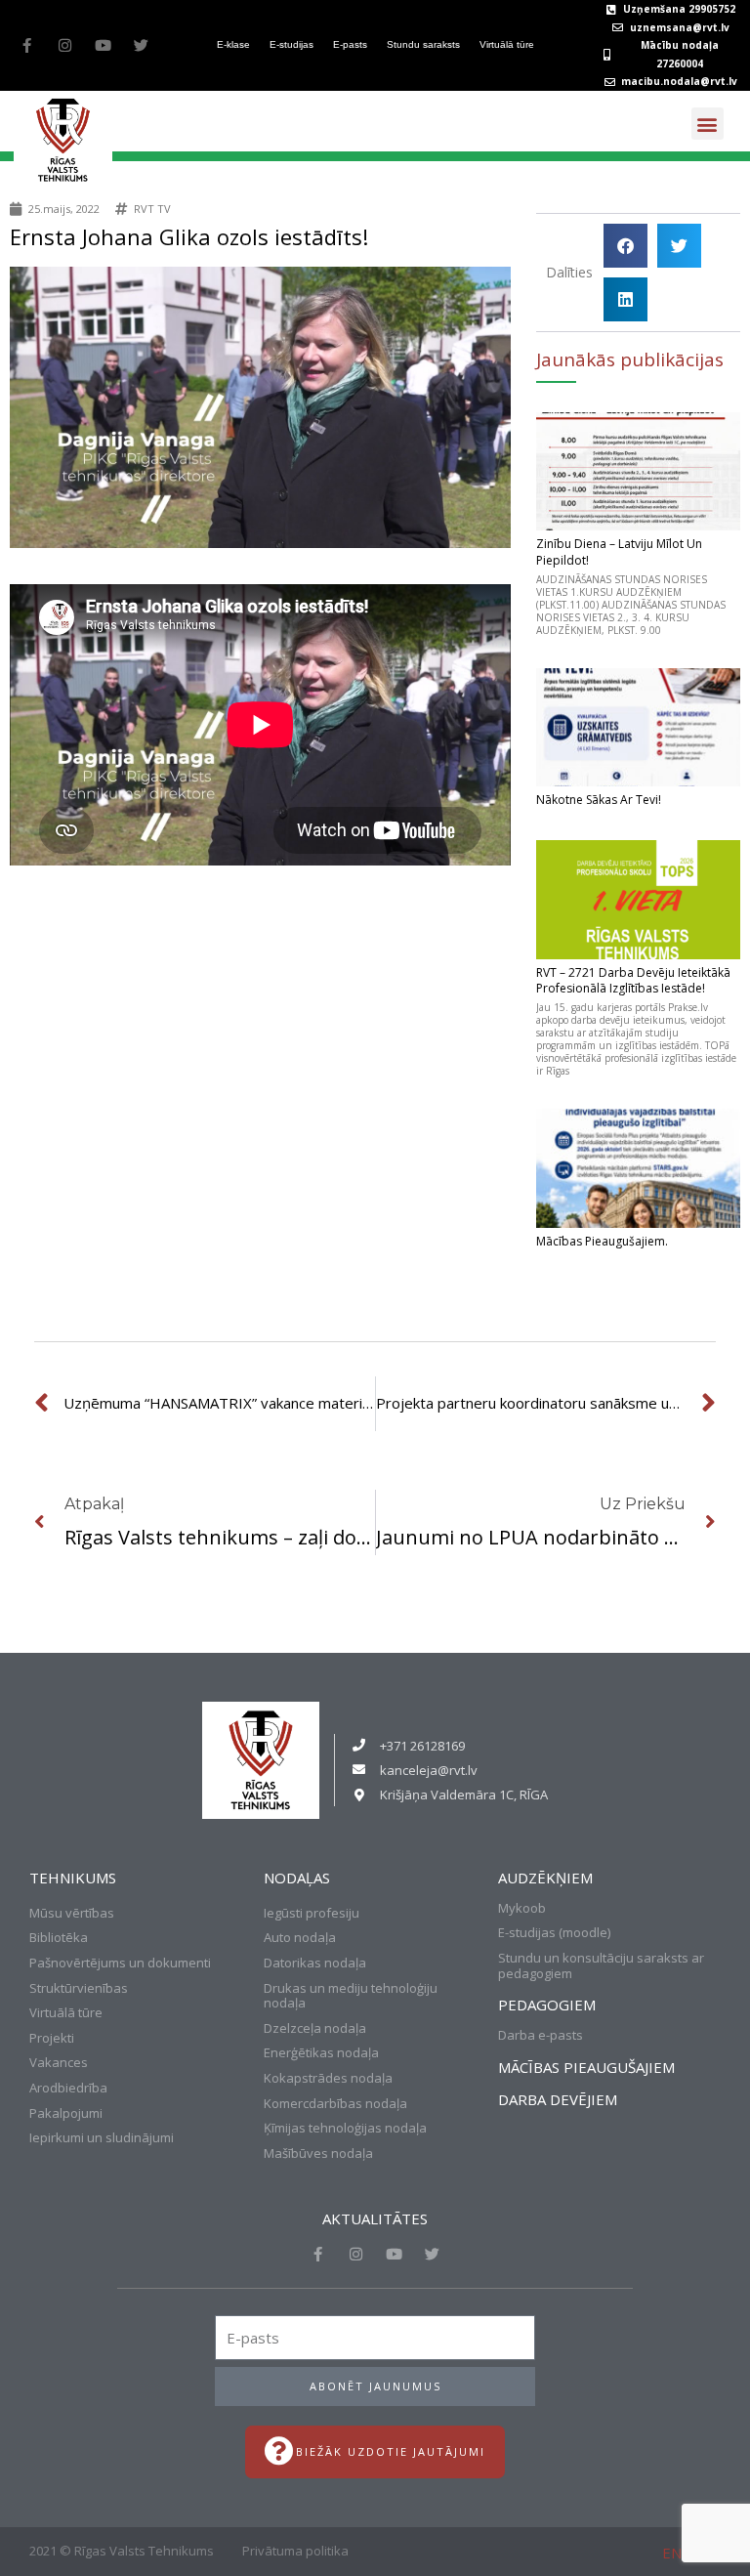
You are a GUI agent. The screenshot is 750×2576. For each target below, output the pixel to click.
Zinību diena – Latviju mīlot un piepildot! (619, 552)
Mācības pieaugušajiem (586, 2067)
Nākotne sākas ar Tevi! (599, 800)
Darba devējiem (558, 2099)
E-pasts (350, 44)
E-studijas (292, 44)
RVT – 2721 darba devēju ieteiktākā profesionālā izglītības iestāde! (633, 981)
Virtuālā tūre (507, 44)
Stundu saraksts (423, 44)
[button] (708, 124)
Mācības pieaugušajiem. (602, 1241)
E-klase (233, 44)
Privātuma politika (295, 2551)
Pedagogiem (547, 2005)
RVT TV (152, 209)
